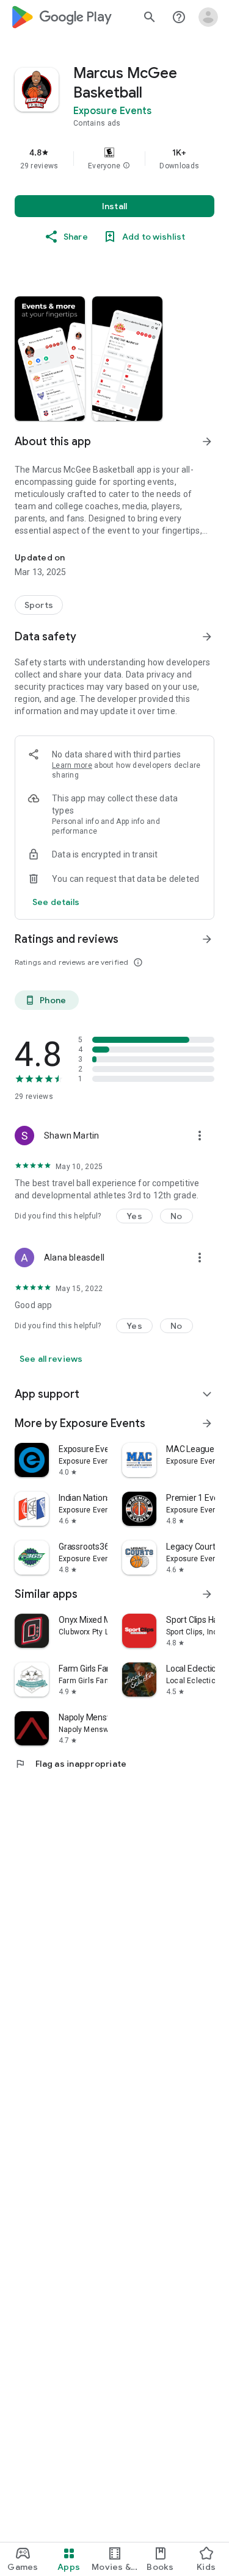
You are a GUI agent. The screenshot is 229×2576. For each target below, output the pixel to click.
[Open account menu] (208, 17)
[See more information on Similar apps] (207, 1594)
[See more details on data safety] (56, 902)
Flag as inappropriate (71, 1764)
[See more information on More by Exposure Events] (207, 1423)
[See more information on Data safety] (207, 637)
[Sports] (39, 605)
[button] (126, 166)
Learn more (72, 765)
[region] (114, 159)
